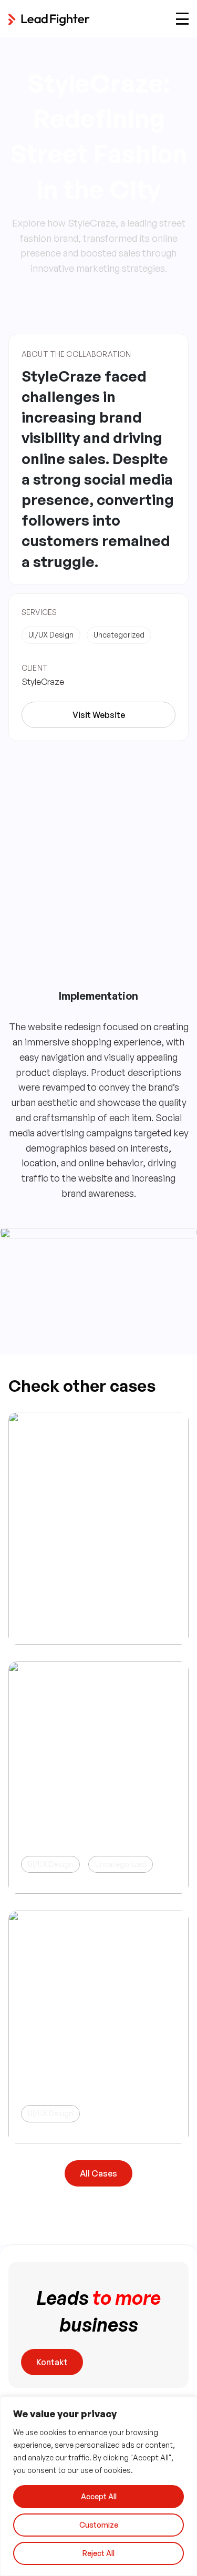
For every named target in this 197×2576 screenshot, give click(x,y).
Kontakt (52, 2362)
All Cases (98, 2173)
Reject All (98, 2553)
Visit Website (99, 715)
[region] (98, 2486)
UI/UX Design (50, 1864)
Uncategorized (121, 1864)
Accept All (99, 2496)
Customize (99, 2525)
